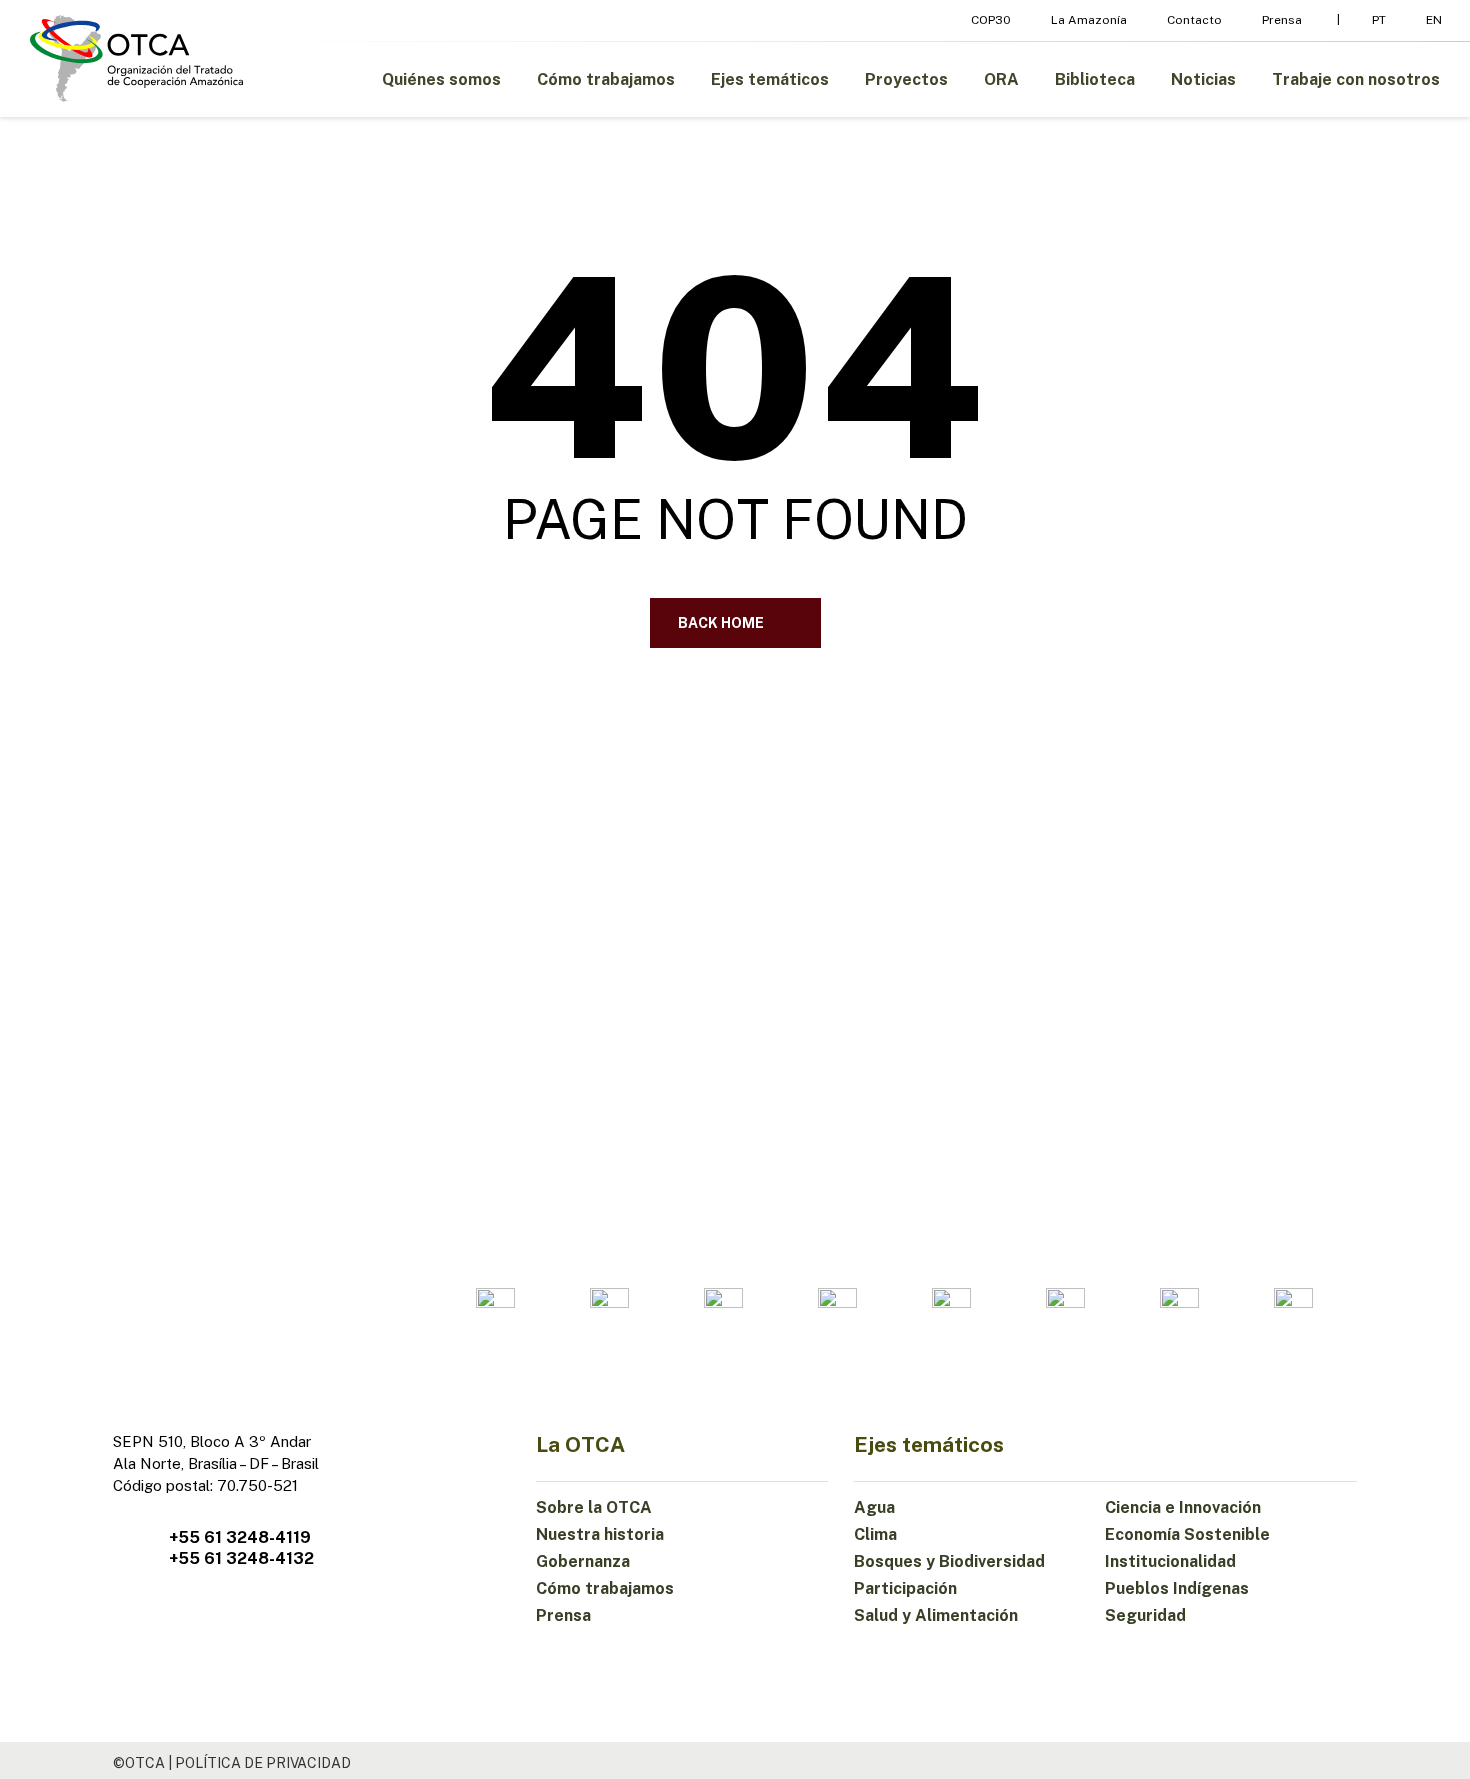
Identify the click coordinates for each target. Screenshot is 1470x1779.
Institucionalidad (1170, 1561)
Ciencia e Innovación (1183, 1507)
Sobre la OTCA (594, 1507)
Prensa (563, 1615)
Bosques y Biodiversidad (949, 1561)
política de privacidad (263, 1763)
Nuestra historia (600, 1534)
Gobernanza (583, 1561)
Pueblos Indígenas (1177, 1588)
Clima (875, 1534)
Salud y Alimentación (936, 1615)
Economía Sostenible (1187, 1534)
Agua (874, 1507)
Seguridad (1145, 1615)
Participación (905, 1588)
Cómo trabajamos (605, 1588)
